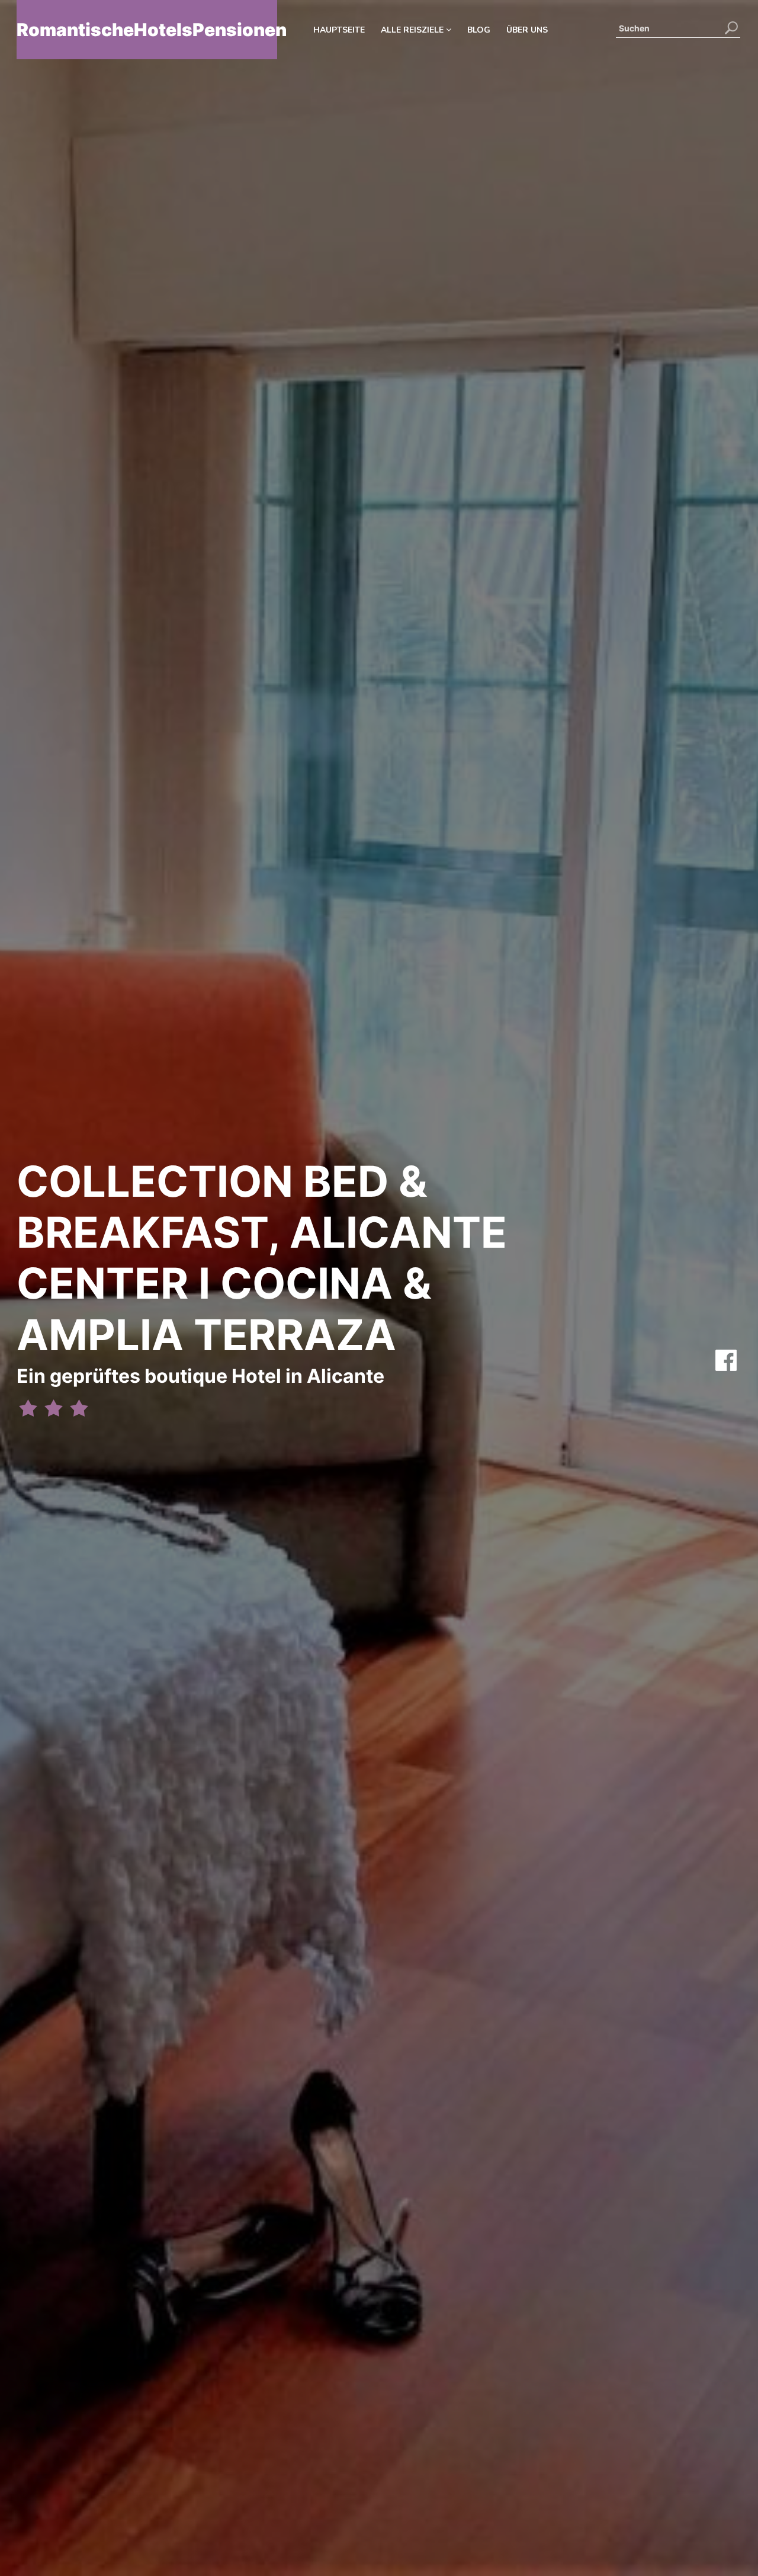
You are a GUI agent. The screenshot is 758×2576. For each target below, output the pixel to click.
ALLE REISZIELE (413, 30)
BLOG (479, 30)
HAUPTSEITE (339, 30)
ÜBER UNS (527, 30)
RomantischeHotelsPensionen (147, 30)
